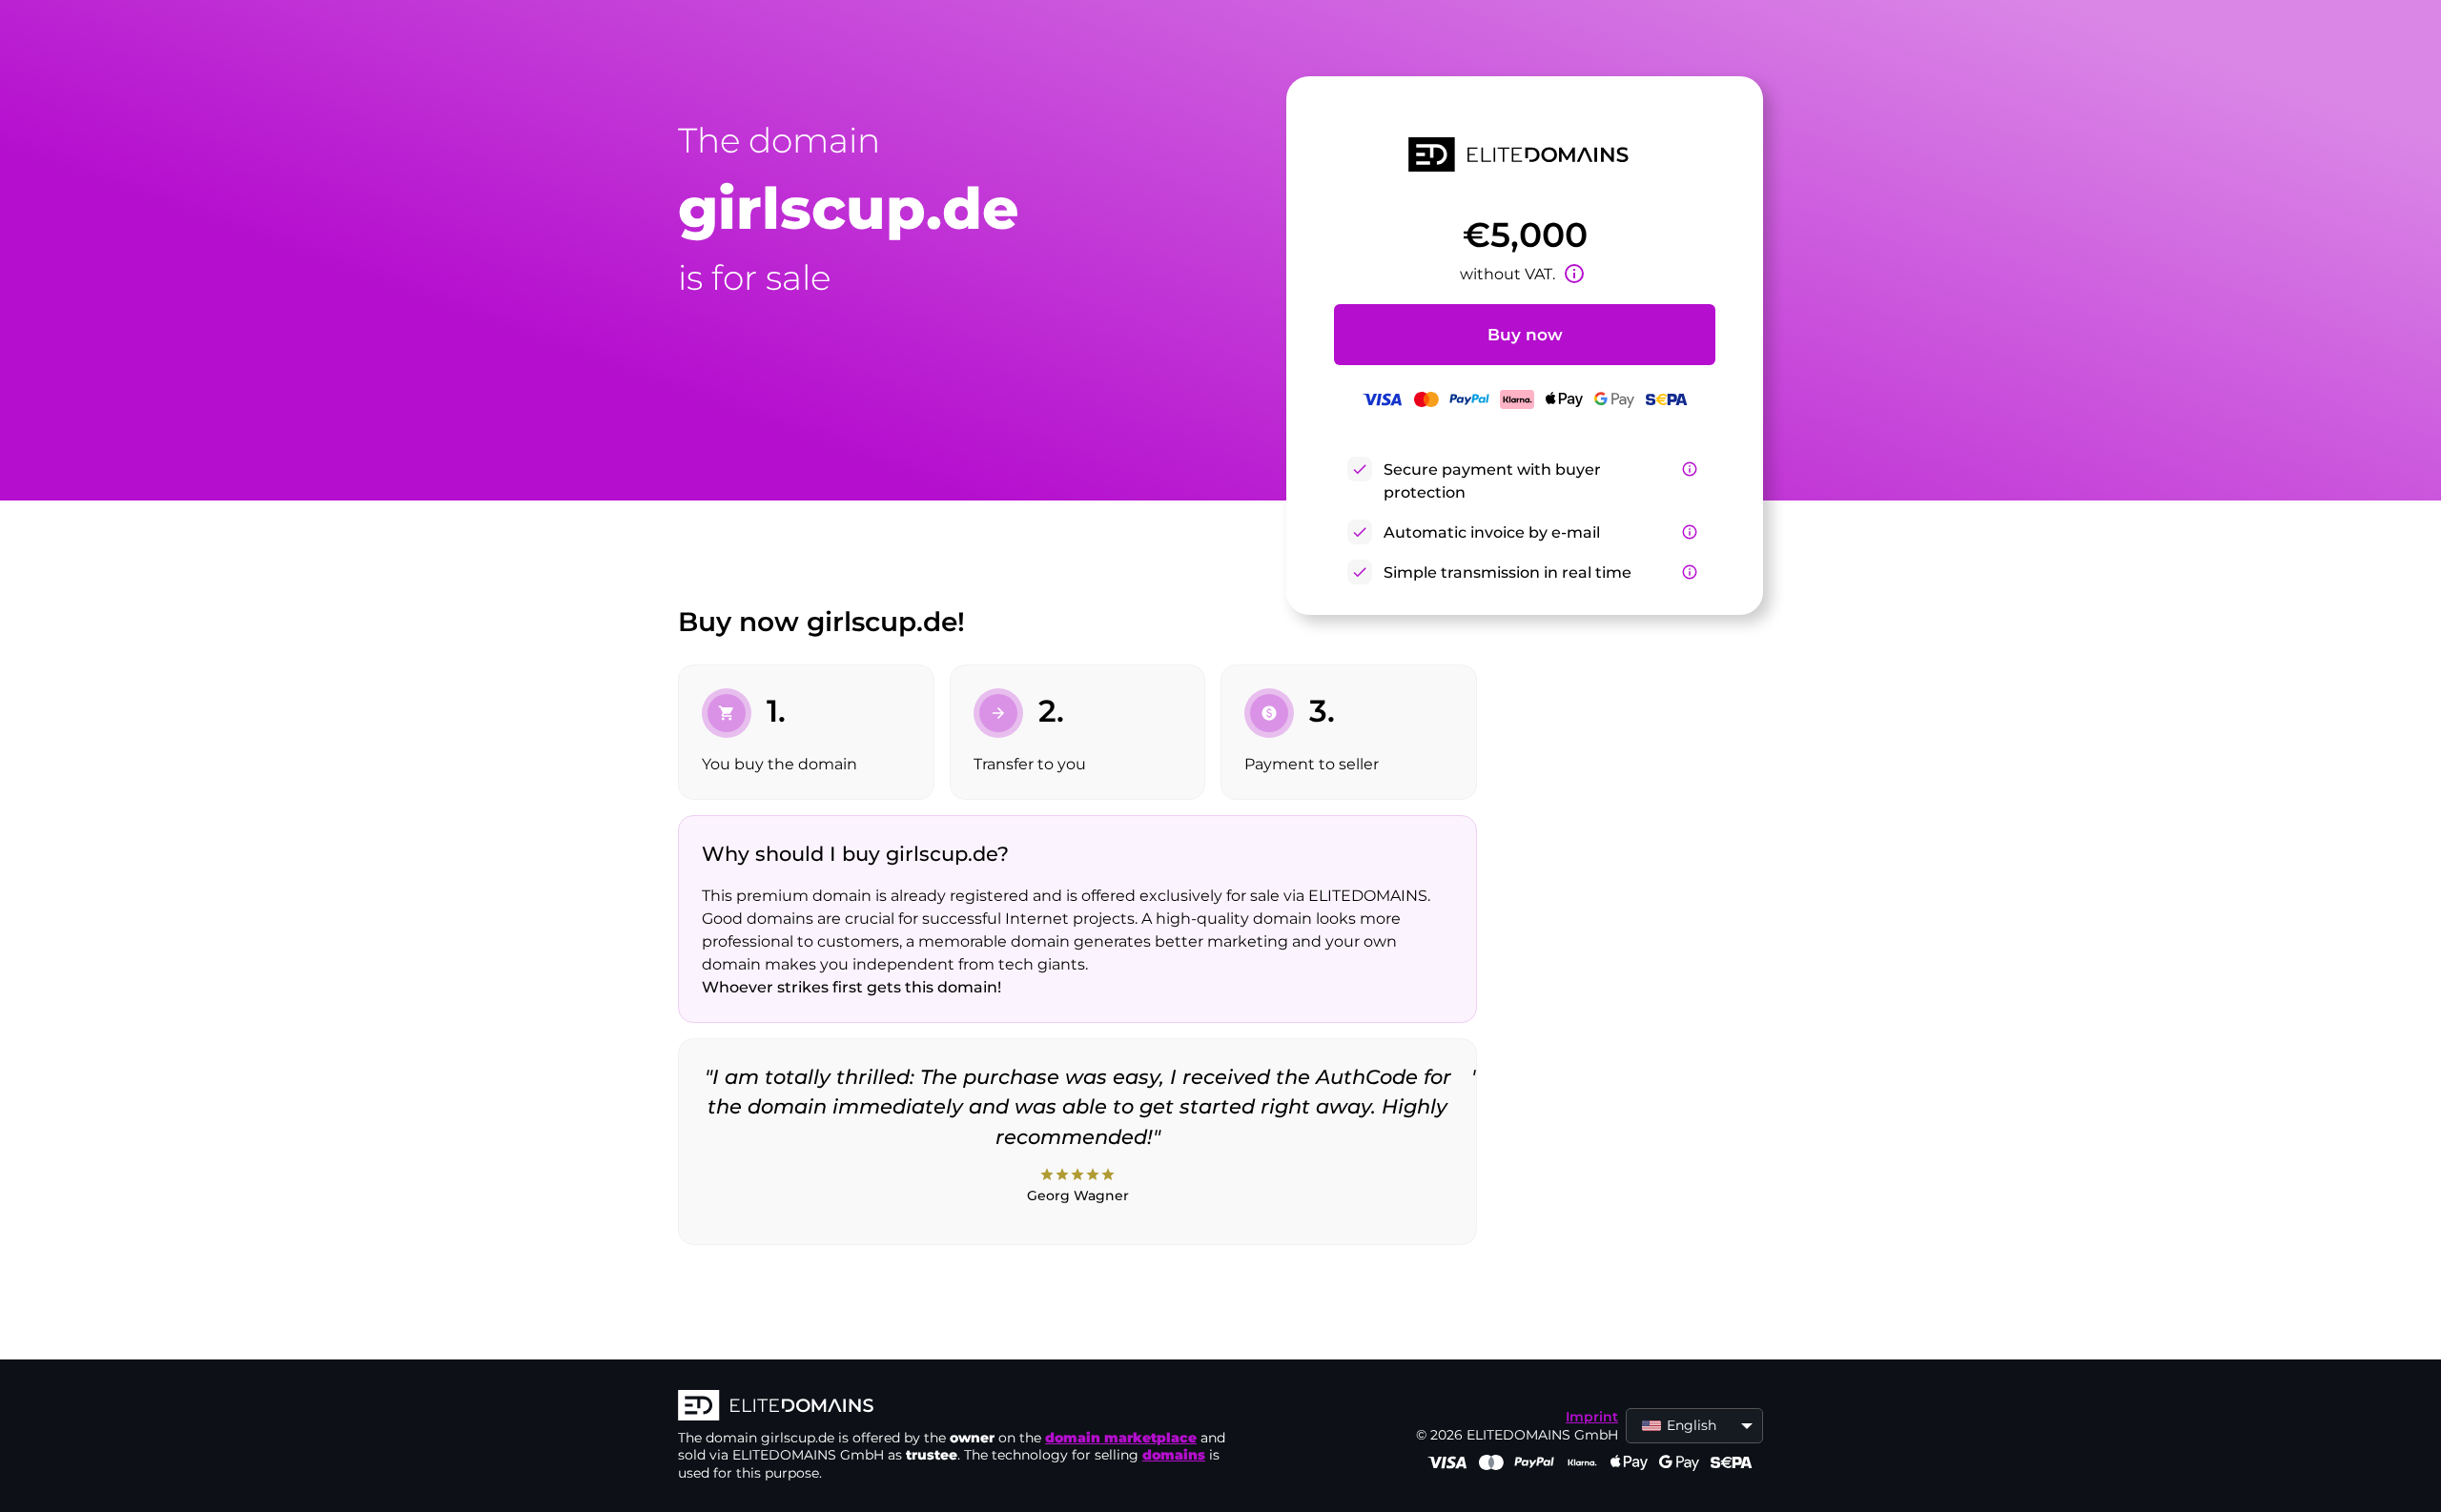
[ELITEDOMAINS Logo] (964, 1407)
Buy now (1525, 335)
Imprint (1592, 1417)
